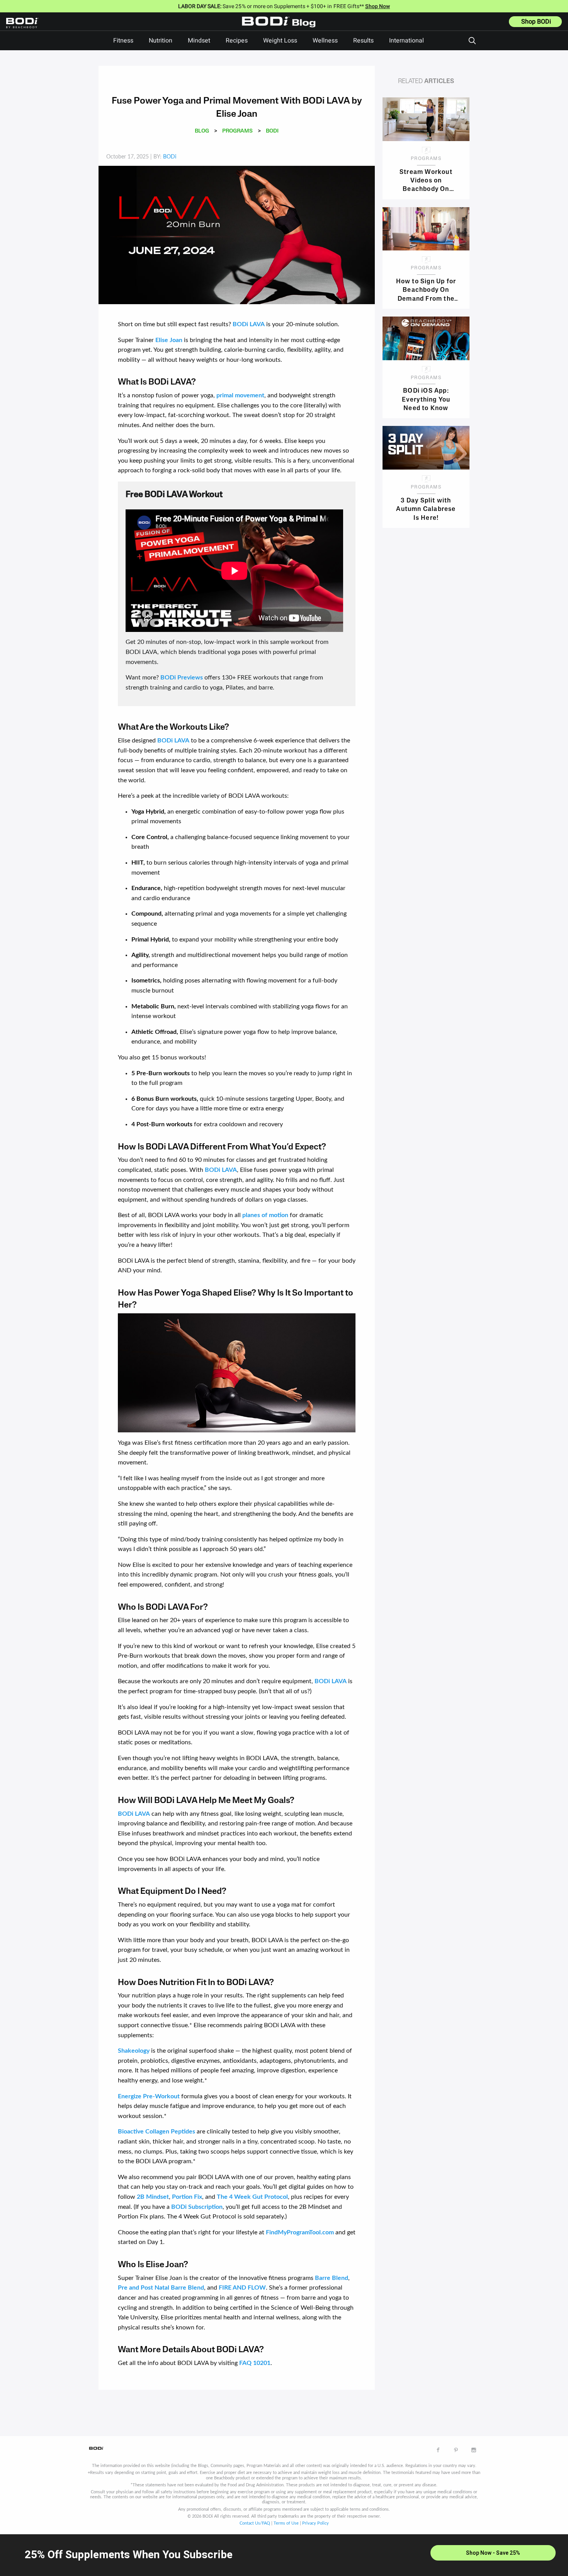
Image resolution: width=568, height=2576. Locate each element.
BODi (272, 131)
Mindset (199, 41)
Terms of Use (286, 2523)
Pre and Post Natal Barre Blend (161, 2288)
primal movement (240, 395)
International (406, 41)
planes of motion (265, 1215)
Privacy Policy (315, 2523)
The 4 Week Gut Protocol (252, 2197)
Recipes (237, 41)
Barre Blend (332, 2278)
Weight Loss (280, 41)
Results (363, 41)
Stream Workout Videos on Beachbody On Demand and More (426, 180)
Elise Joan (169, 340)
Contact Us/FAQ (255, 2523)
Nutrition (161, 41)
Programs (237, 131)
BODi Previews (182, 678)
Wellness (325, 41)
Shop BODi (536, 22)
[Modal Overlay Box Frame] (284, 2555)
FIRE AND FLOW (242, 2288)
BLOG (202, 131)
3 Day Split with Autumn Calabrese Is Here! (426, 509)
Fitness (123, 41)
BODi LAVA (249, 324)
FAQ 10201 (255, 2363)
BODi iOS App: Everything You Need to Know (426, 399)
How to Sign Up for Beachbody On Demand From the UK (426, 290)
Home (281, 27)
